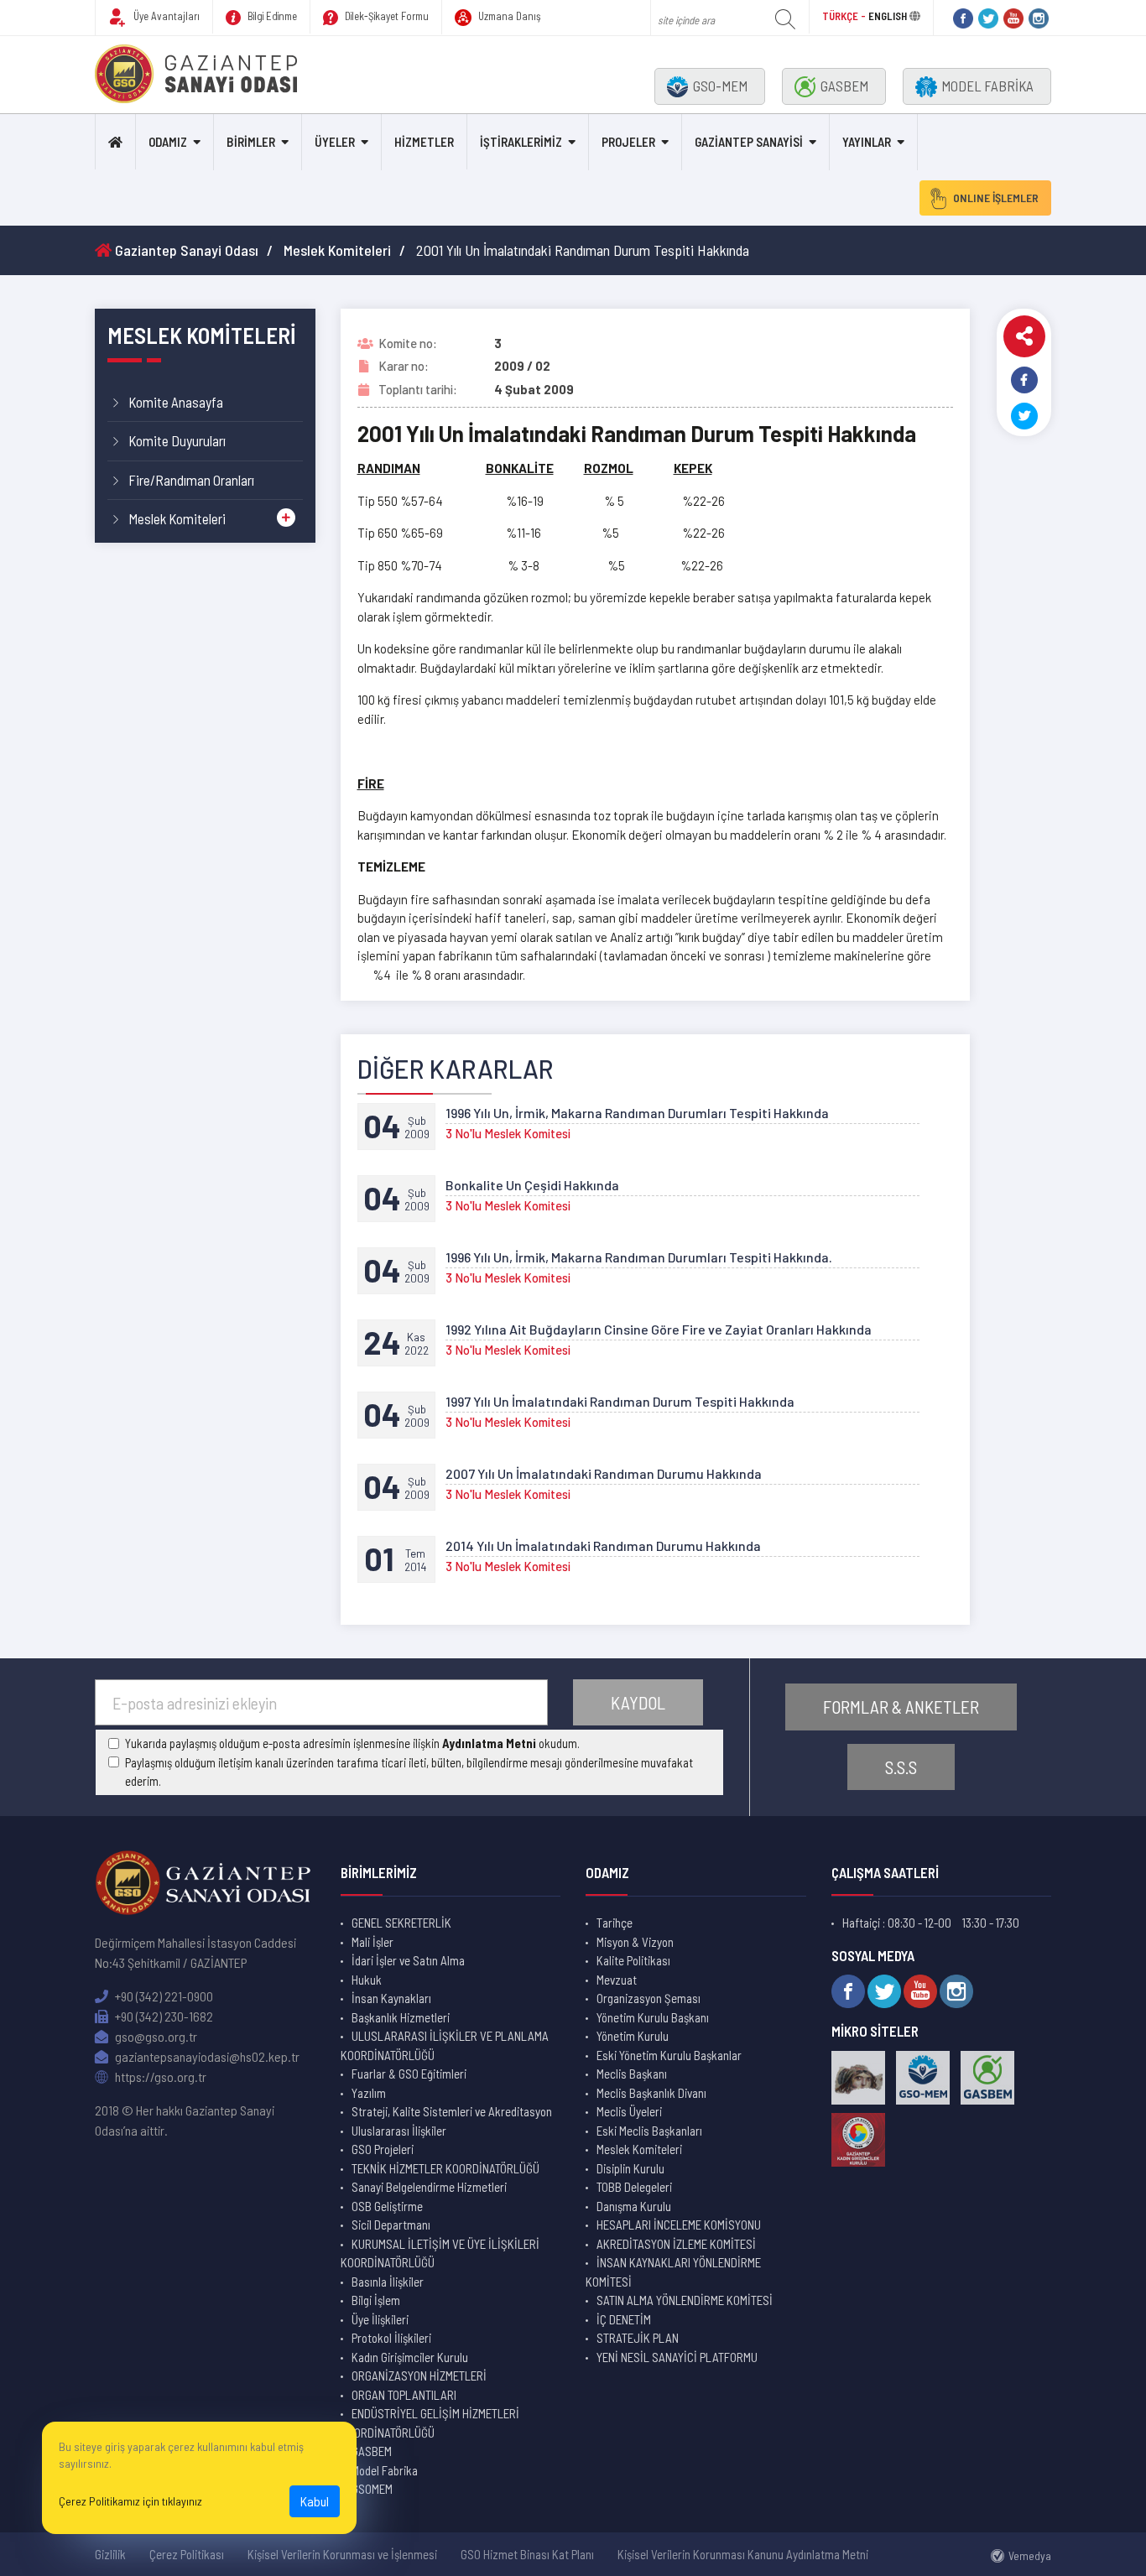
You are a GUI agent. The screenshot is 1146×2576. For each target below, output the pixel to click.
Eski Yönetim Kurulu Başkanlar (669, 2055)
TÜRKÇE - (845, 16)
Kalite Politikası (633, 1960)
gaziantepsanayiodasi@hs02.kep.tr (206, 2056)
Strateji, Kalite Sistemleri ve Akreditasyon (452, 2111)
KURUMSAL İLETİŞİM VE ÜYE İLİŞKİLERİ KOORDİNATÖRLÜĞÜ (440, 2253)
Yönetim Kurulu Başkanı (653, 2017)
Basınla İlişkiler (388, 2282)
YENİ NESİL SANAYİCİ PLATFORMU (677, 2357)
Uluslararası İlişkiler (399, 2131)
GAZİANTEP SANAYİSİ (749, 142)
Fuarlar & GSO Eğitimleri (409, 2074)
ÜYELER (335, 142)
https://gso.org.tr (159, 2076)
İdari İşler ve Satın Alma (408, 1960)
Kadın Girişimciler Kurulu (410, 2357)
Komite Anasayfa (176, 402)
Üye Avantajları (165, 16)
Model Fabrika (385, 2470)
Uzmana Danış (508, 16)
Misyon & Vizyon (635, 1942)
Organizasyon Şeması (649, 1998)
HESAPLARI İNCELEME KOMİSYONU (679, 2225)
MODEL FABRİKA (987, 86)
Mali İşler (372, 1942)
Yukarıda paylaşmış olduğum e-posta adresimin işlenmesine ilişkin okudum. (352, 1743)
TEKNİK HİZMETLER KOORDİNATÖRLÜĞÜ (445, 2168)
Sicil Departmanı (391, 2225)
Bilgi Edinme (271, 16)
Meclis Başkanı (632, 2074)
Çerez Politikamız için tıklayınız (130, 2501)
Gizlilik (110, 2554)
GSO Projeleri (383, 2149)
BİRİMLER (251, 142)
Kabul (315, 2501)
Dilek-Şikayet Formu (385, 16)
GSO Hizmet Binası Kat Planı (527, 2554)
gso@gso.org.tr (155, 2036)
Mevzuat (617, 1980)
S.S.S (901, 1767)
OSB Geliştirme (387, 2206)
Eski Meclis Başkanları (649, 2131)
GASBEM (844, 86)
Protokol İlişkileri (391, 2338)
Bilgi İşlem (376, 2300)
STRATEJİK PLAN (638, 2338)
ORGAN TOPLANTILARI (404, 2395)
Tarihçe (615, 1923)
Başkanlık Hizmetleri (401, 2017)
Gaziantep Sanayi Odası (185, 250)
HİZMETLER (424, 142)
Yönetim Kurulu (633, 2036)
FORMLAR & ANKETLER (901, 1707)
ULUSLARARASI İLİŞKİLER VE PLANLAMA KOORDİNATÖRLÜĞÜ (445, 2045)
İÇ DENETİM (624, 2319)
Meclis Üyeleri (629, 2111)
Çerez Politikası (187, 2554)
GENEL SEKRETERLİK (401, 1923)
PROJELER (628, 142)
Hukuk (367, 1980)
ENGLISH (888, 16)
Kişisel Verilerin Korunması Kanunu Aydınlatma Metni (743, 2554)
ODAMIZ (168, 142)
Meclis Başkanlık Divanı (651, 2093)
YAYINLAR (867, 142)
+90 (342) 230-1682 (163, 2016)
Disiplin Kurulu (630, 2168)
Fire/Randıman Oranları (191, 480)
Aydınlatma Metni (489, 1743)
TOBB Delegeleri (634, 2187)
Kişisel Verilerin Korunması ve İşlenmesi (342, 2554)
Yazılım (369, 2093)
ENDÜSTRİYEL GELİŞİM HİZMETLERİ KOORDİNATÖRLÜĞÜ (430, 2423)
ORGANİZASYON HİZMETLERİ (419, 2376)
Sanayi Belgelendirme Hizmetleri (429, 2187)
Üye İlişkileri (380, 2319)
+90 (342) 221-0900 (163, 1996)
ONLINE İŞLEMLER (996, 198)
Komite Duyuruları (177, 440)
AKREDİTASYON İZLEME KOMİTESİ (676, 2244)
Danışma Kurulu (634, 2206)
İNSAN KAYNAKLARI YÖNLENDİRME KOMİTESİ (673, 2272)
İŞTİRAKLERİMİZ (521, 142)
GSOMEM (372, 2489)
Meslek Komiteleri (337, 250)
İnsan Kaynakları (391, 1998)
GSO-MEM (720, 86)
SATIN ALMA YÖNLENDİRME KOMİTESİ (685, 2300)
